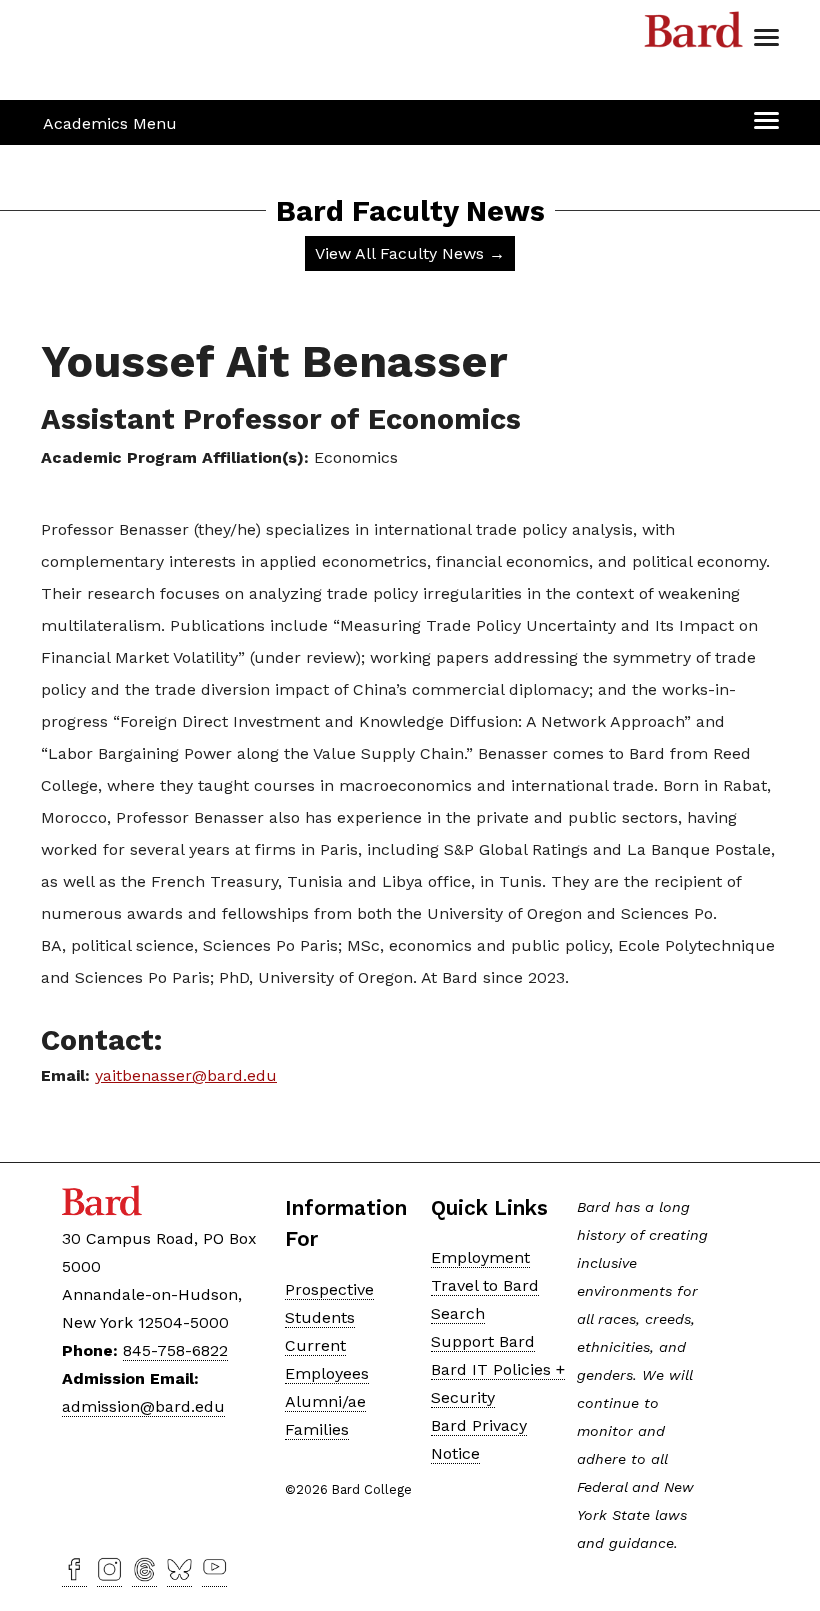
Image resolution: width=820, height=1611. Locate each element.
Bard (694, 35)
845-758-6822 (175, 1350)
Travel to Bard (485, 1285)
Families (317, 1429)
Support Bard (483, 1341)
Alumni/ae (325, 1401)
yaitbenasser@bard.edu (186, 1075)
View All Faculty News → (410, 253)
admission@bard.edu (143, 1406)
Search (458, 1313)
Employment (480, 1257)
